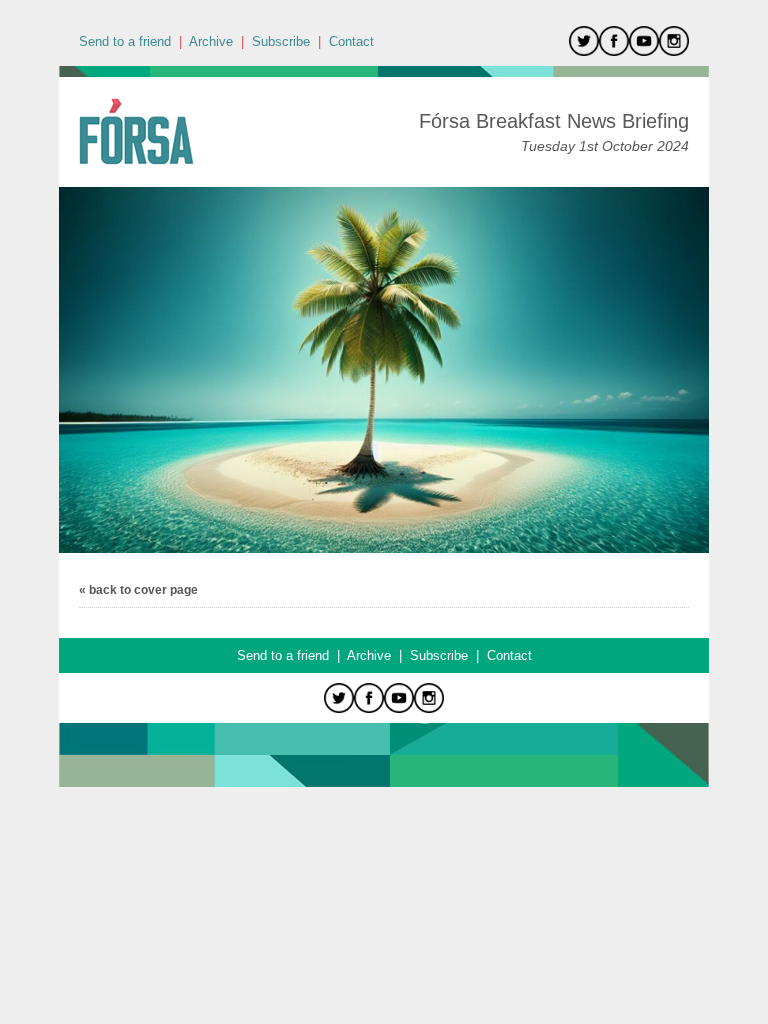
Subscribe (281, 41)
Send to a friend (125, 41)
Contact (351, 41)
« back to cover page (138, 590)
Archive (211, 41)
